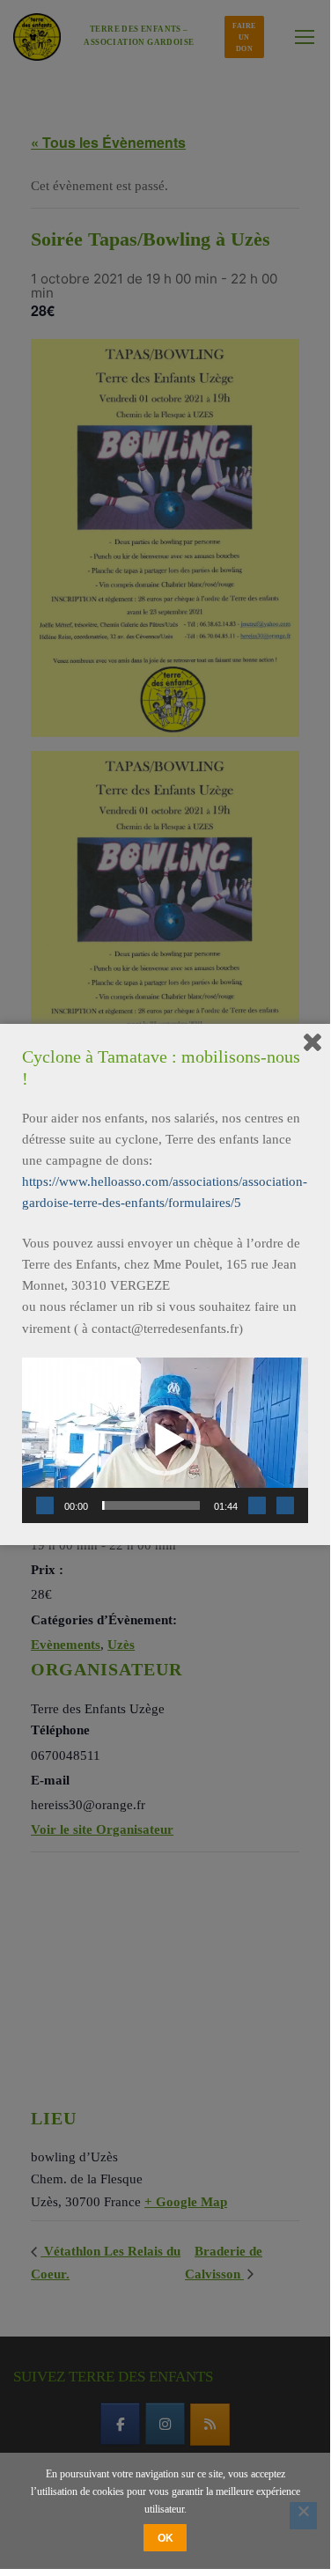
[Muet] (257, 1505)
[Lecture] (45, 1505)
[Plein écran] (285, 1505)
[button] (165, 1440)
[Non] (303, 2516)
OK (165, 2538)
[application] (165, 1440)
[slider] (151, 1505)
